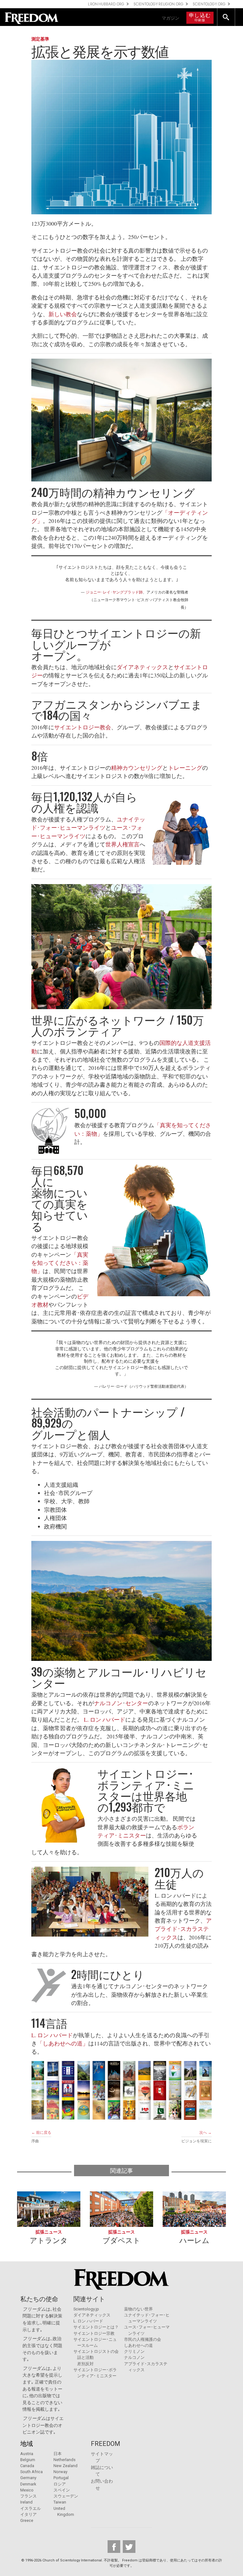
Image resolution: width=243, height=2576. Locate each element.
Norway (60, 2472)
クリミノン (134, 2351)
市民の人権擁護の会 (143, 2339)
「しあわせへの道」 (63, 2043)
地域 (27, 2444)
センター (137, 1703)
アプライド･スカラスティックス (183, 1929)
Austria (27, 2454)
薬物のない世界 (138, 2309)
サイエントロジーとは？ (96, 2327)
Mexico (27, 2490)
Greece (27, 2520)
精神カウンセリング (137, 768)
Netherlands (65, 2460)
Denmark (28, 2484)
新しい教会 (63, 314)
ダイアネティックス (142, 667)
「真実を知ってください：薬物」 (60, 1263)
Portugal (61, 2478)
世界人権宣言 (122, 844)
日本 (58, 2454)
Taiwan (60, 2502)
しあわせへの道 (138, 2345)
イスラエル (31, 2508)
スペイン (62, 2490)
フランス (28, 2496)
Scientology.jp (86, 2309)
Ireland (26, 2502)
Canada (27, 2466)
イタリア (28, 2514)
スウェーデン (66, 2496)
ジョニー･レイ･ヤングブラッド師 (114, 592)
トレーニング (185, 768)
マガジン (171, 18)
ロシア (60, 2484)
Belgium (28, 2460)
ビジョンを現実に (196, 2141)
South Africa (31, 2472)
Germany (28, 2478)
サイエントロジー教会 (83, 727)
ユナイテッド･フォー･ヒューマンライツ (88, 823)
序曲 (35, 2141)
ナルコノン (108, 1703)
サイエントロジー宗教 (94, 2333)
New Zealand (65, 2466)
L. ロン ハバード (105, 1719)
